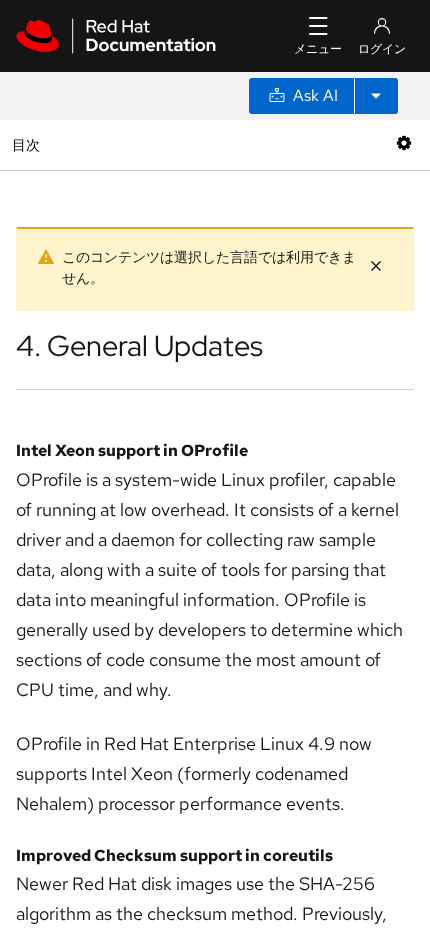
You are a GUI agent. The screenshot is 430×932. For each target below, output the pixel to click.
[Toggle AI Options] (376, 96)
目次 (28, 144)
